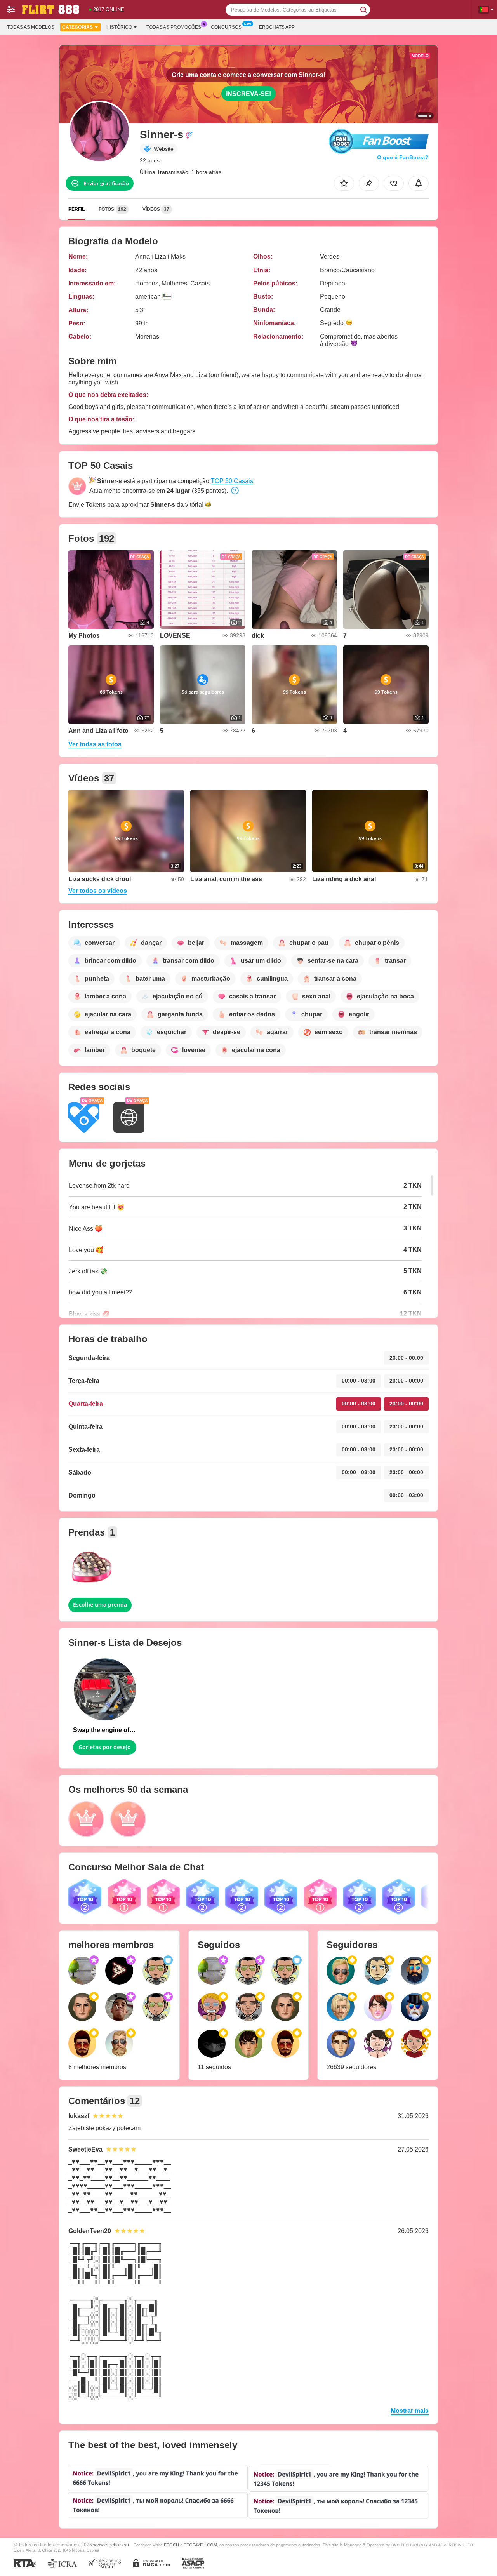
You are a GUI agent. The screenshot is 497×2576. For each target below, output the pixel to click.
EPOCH (171, 2545)
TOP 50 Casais (232, 481)
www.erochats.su (111, 2545)
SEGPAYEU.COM (200, 2545)
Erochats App (277, 27)
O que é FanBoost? (403, 157)
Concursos (226, 27)
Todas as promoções (174, 27)
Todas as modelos (31, 27)
